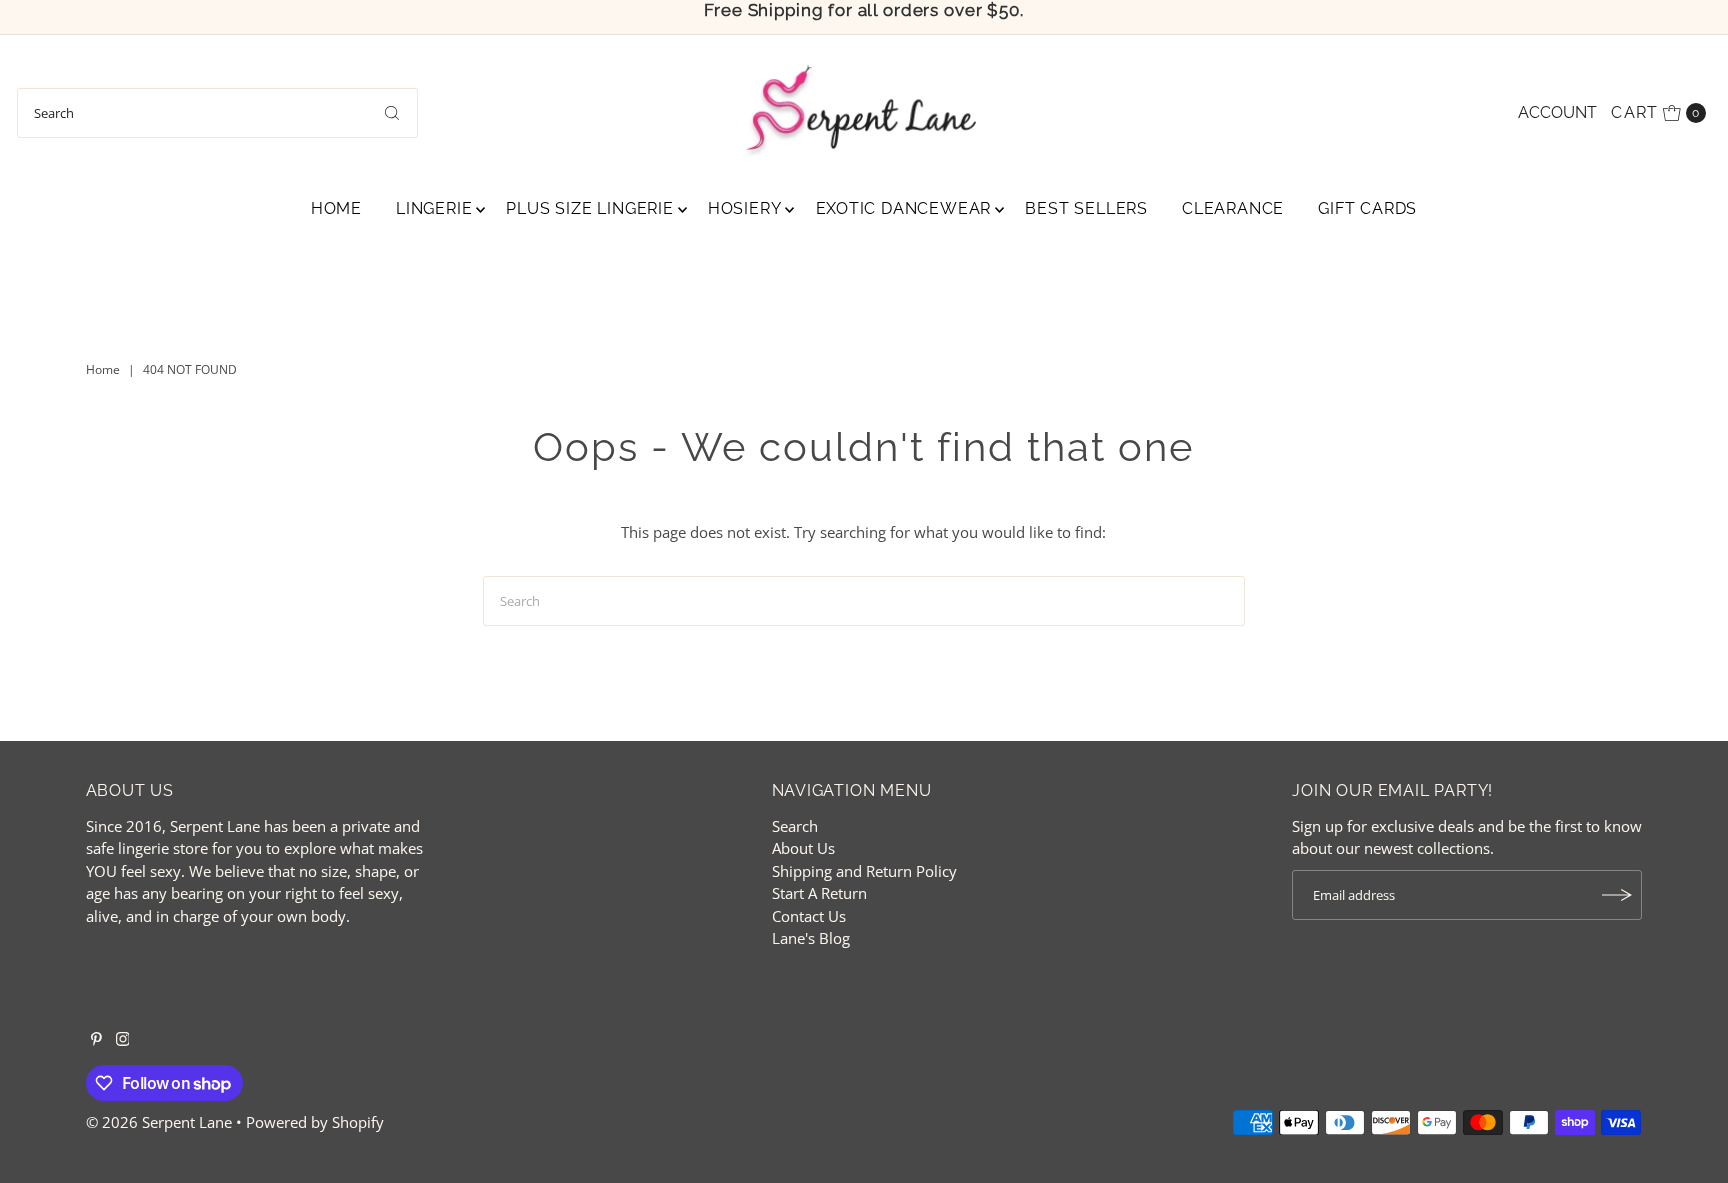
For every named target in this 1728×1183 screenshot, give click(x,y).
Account (1557, 112)
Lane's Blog (811, 938)
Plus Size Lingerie (589, 208)
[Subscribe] (1617, 895)
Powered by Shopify (315, 1122)
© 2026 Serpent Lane (159, 1122)
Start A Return (819, 893)
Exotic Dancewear (904, 208)
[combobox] (217, 113)
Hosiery (745, 208)
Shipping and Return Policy (864, 871)
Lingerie (434, 208)
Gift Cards (1367, 208)
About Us (803, 848)
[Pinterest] (96, 1040)
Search (795, 826)
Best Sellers (1086, 208)
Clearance (1233, 208)
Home (336, 208)
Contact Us (809, 916)
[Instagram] (123, 1040)
